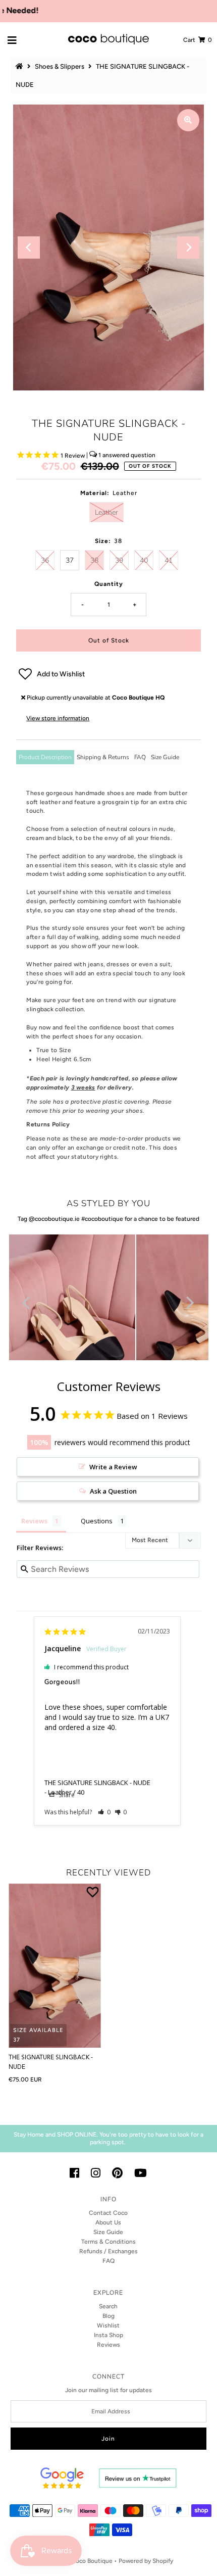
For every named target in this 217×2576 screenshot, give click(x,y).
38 (94, 560)
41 (169, 560)
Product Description (45, 757)
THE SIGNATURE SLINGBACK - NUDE (97, 1782)
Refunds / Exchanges (108, 2251)
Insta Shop (108, 2335)
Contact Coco (108, 2213)
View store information (58, 718)
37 (70, 560)
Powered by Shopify (146, 2561)
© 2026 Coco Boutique (80, 2561)
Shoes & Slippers (60, 66)
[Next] (188, 247)
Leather (106, 512)
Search (108, 2306)
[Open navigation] (12, 40)
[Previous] (29, 247)
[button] (108, 674)
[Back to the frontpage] (21, 66)
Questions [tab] (97, 1521)
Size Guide (165, 757)
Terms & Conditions (108, 2242)
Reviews (108, 2345)
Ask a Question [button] (113, 1491)
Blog (108, 2316)
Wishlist (108, 2325)
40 (144, 560)
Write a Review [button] (113, 1467)
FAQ (140, 757)
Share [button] (66, 1795)
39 (119, 560)
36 (45, 560)
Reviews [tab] (34, 1521)
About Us (108, 2222)
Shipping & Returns (103, 757)
